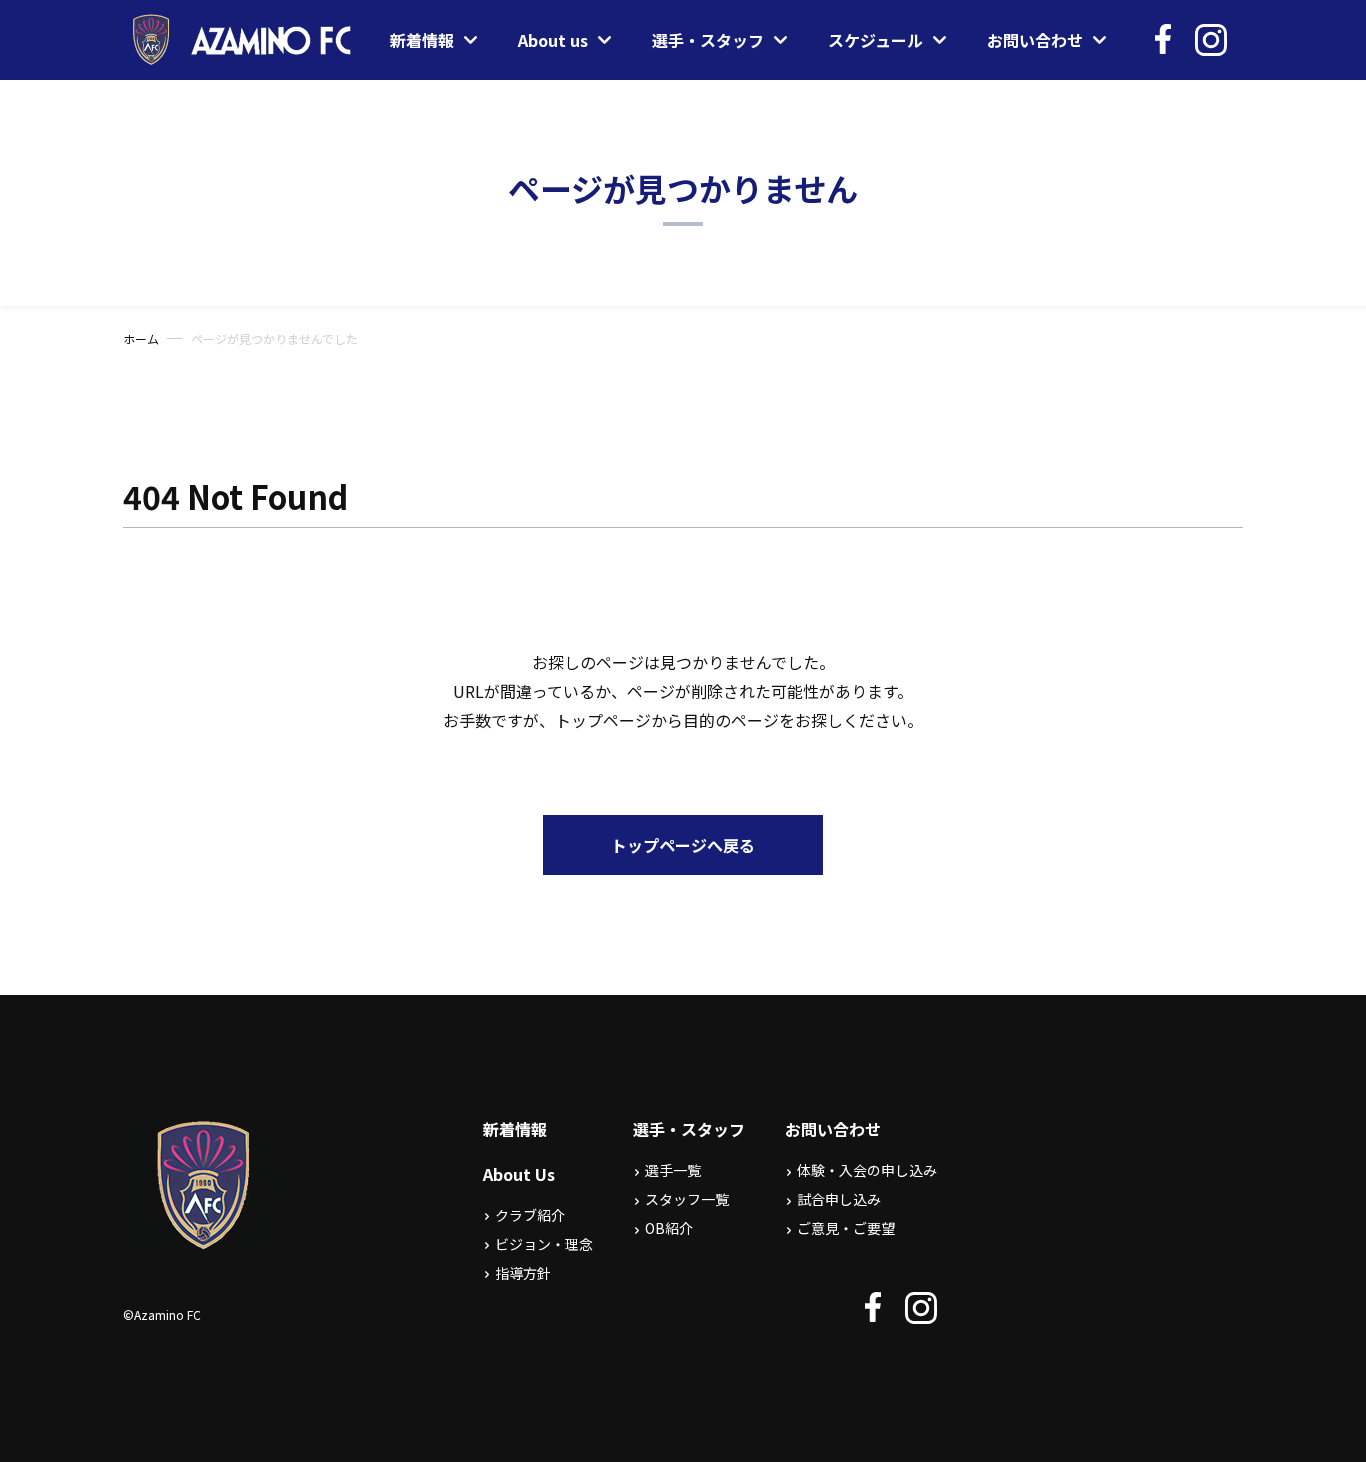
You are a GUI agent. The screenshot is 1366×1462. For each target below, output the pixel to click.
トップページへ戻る (683, 845)
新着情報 (515, 1129)
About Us (519, 1174)
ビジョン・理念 (544, 1244)
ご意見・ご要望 (846, 1228)
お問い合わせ (833, 1129)
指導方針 (523, 1273)
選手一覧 (673, 1170)
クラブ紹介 (530, 1215)
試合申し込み (839, 1199)
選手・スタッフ (689, 1129)
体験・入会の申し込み (867, 1170)
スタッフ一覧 (687, 1199)
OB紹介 (669, 1228)
